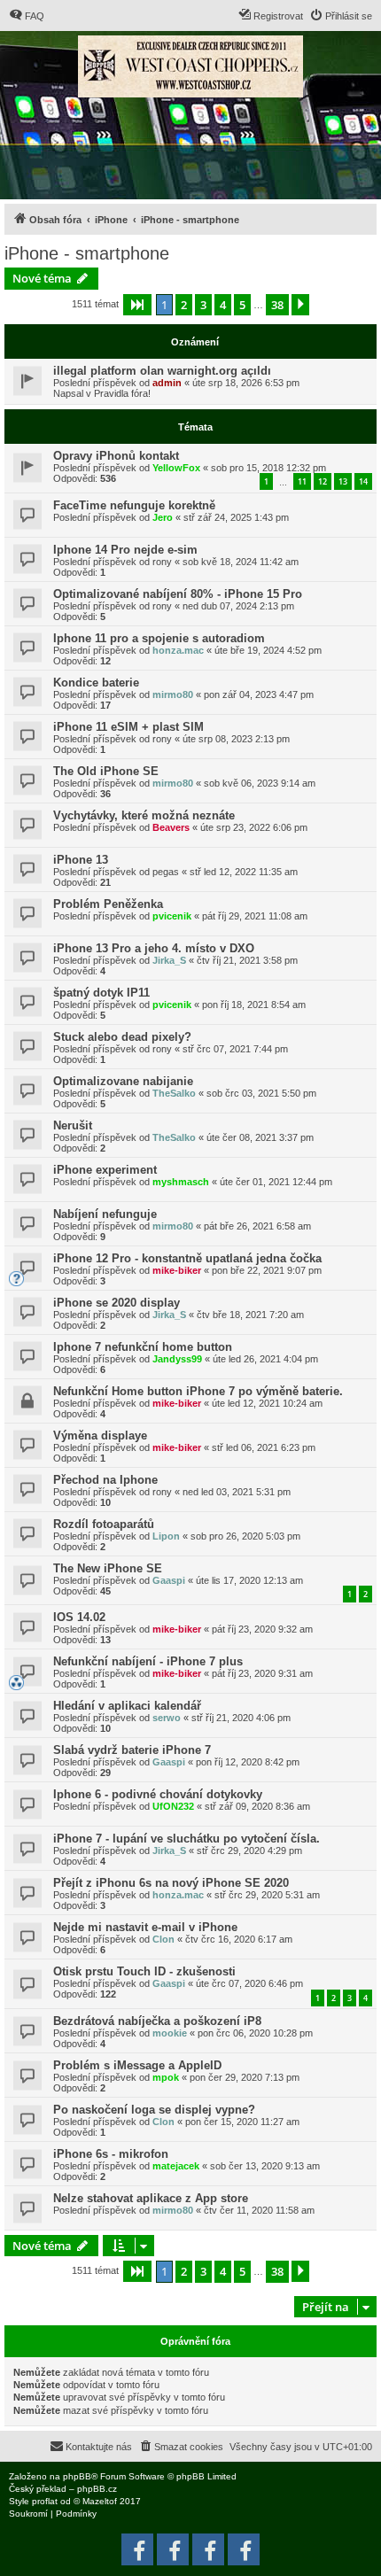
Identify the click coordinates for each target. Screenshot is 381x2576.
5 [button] (242, 305)
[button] (137, 305)
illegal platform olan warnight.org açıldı (162, 371)
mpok (166, 2077)
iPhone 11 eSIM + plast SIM (128, 727)
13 (343, 481)
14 (363, 481)
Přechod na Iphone (105, 1480)
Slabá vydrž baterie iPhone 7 (132, 1750)
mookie (170, 2033)
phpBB (77, 2476)
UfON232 (173, 1806)
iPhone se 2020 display (117, 1303)
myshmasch (181, 1182)
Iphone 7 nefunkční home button (143, 1347)
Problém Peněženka (108, 904)
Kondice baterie (96, 683)
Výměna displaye (100, 1435)
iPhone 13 (81, 860)
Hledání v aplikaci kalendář (127, 1706)
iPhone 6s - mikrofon (111, 2154)
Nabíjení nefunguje (105, 1214)
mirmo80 (173, 694)
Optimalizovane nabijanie (123, 1081)
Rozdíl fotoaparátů (104, 1524)
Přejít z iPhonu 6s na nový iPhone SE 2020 (171, 1883)
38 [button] (277, 305)
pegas (166, 872)
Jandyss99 (177, 1359)
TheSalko (174, 1093)
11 (302, 481)
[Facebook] (244, 2549)
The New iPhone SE (108, 1568)
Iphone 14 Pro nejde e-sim (125, 550)
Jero (163, 517)
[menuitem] (27, 16)
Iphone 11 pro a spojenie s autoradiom (159, 638)
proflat (45, 2501)
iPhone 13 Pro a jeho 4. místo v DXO (154, 948)
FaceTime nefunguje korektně (134, 505)
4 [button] (223, 305)
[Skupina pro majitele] (208, 2549)
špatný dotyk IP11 (101, 993)
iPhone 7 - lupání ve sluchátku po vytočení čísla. (187, 1839)
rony (162, 562)
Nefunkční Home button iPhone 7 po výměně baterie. (198, 1391)
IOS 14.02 (79, 1617)
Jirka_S (169, 960)
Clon (163, 1939)
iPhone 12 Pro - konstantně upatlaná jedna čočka (187, 1258)
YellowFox (176, 468)
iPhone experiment (105, 1170)
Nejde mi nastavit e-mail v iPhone (145, 1927)
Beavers (171, 827)
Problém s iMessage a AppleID (137, 2065)
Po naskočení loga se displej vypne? (154, 2110)
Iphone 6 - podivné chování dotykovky (158, 1794)
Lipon (166, 1536)
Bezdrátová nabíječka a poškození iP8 (157, 2021)
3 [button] (203, 305)
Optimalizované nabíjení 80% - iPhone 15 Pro (178, 594)
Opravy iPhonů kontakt (116, 456)
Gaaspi (169, 1580)
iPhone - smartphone (87, 253)
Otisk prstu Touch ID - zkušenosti (144, 1971)
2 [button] (184, 305)
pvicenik (172, 916)
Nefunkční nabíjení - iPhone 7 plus (148, 1661)
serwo (167, 1718)
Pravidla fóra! (122, 393)
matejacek (176, 2166)
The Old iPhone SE (106, 771)
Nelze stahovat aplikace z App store (151, 2198)
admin (167, 383)
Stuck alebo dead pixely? (122, 1037)
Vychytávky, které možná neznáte (144, 815)
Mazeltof (100, 2501)
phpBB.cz (97, 2489)
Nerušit (73, 1125)
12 (323, 481)
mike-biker (177, 1270)
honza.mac (178, 650)
